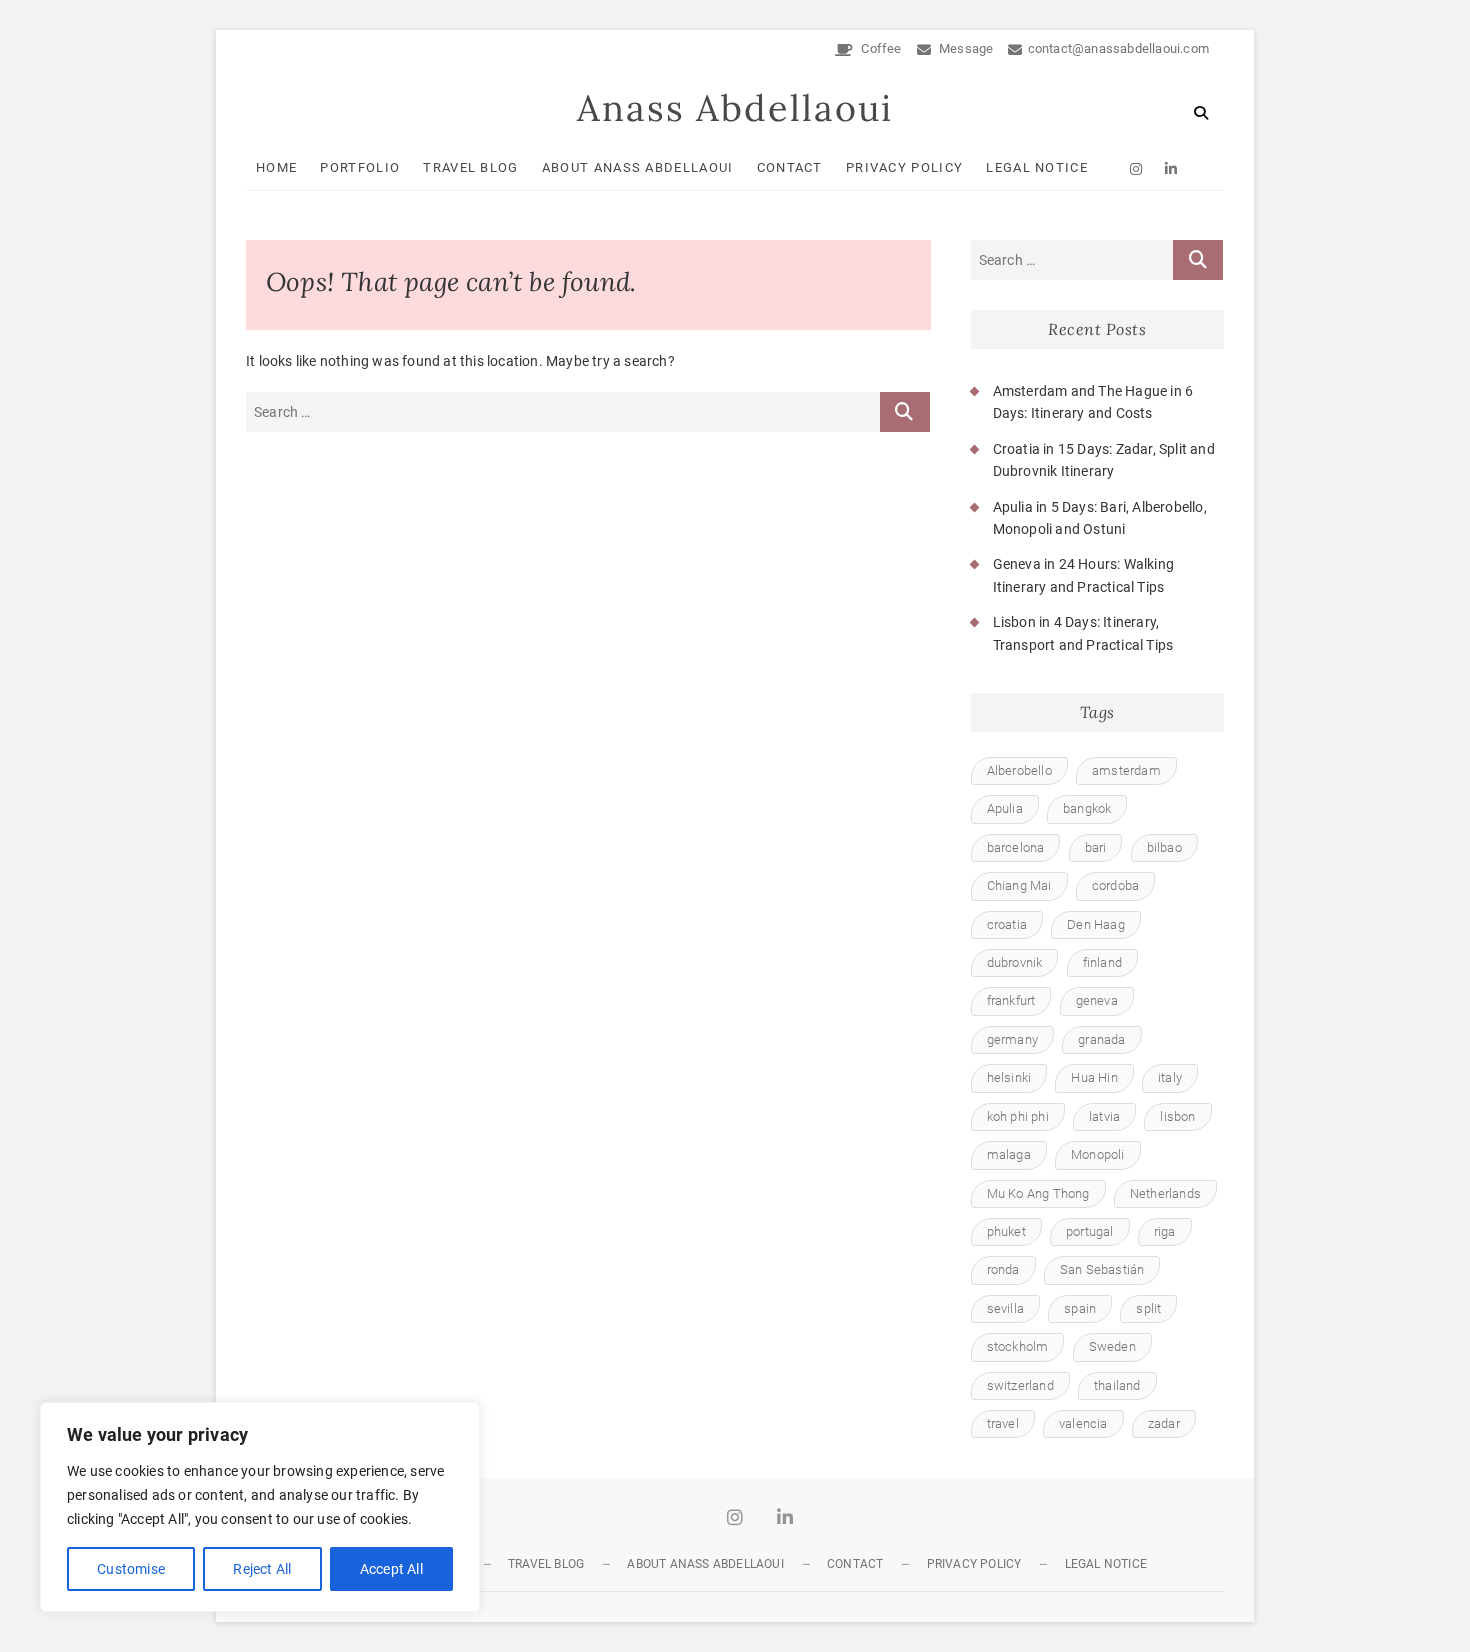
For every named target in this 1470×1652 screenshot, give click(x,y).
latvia (1104, 1116)
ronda (1003, 1269)
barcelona (1016, 847)
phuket (1006, 1231)
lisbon (1177, 1116)
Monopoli (1098, 1154)
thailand (1117, 1385)
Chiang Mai (1019, 885)
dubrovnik (1015, 962)
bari (1096, 847)
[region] (260, 1507)
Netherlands (1165, 1193)
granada (1101, 1039)
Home (276, 167)
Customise (131, 1569)
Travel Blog (470, 167)
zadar (1164, 1423)
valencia (1083, 1423)
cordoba (1115, 885)
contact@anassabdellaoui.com (1118, 48)
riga (1165, 1231)
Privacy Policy (904, 167)
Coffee (879, 48)
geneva (1097, 1000)
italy (1170, 1077)
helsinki (1009, 1077)
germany (1012, 1039)
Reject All (262, 1569)
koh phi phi (1018, 1116)
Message (965, 48)
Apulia (1005, 808)
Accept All (391, 1569)
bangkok (1087, 808)
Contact (790, 167)
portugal (1090, 1231)
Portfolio (360, 167)
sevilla (1005, 1308)
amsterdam (1126, 770)
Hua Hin (1094, 1077)
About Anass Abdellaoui (638, 167)
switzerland (1020, 1385)
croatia (1007, 924)
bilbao (1164, 847)
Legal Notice (1037, 167)
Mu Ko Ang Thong (1038, 1193)
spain (1080, 1308)
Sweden (1112, 1346)
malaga (1009, 1154)
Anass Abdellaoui (735, 108)
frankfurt (1011, 1000)
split (1148, 1308)
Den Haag (1096, 924)
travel (1003, 1423)
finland (1102, 962)
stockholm (1018, 1346)
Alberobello (1019, 770)
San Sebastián (1102, 1269)
